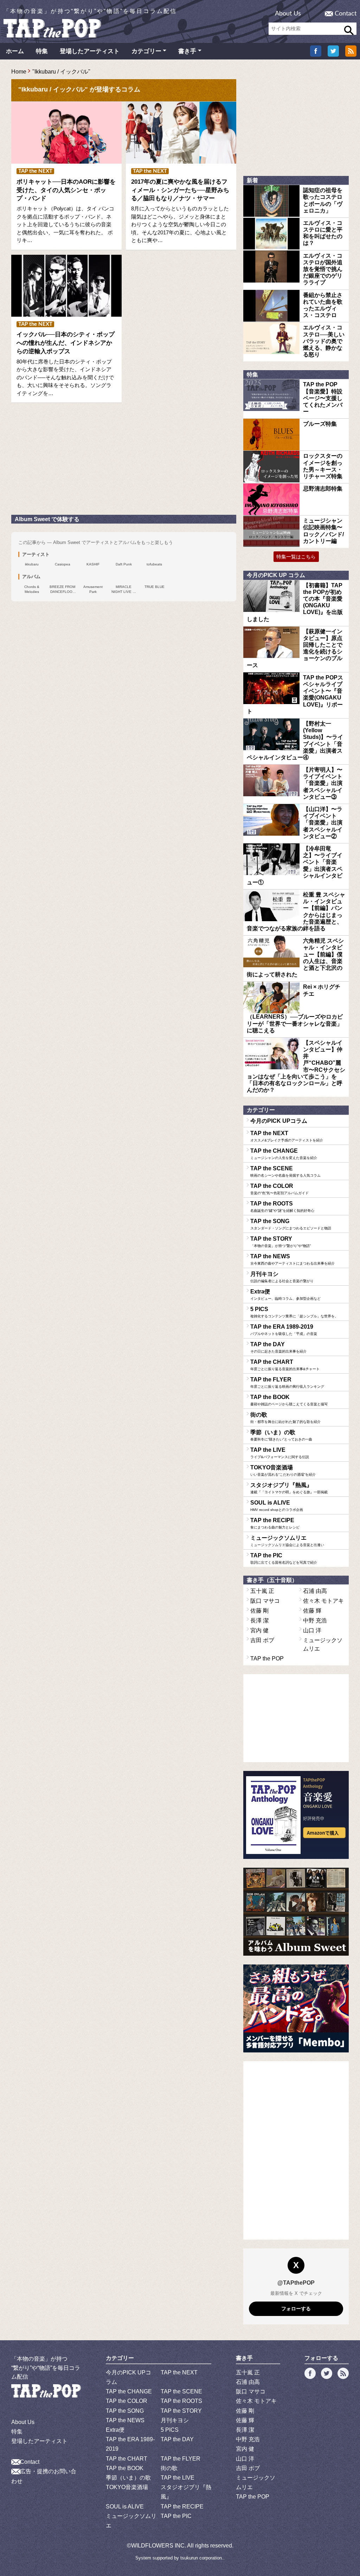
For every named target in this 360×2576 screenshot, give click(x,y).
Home (19, 72)
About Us (288, 14)
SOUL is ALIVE (277, 1506)
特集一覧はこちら (296, 557)
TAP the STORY (281, 1242)
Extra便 (285, 1295)
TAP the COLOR (279, 1189)
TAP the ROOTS (282, 1207)
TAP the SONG (291, 1224)
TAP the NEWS (292, 1259)
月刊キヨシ (282, 1277)
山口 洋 (312, 1630)
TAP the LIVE (280, 1453)
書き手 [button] (187, 51)
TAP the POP (267, 1659)
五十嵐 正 (262, 1591)
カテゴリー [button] (146, 51)
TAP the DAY (278, 1347)
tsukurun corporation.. (202, 2558)
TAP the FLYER (287, 1382)
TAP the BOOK (289, 1400)
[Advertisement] (64, 462)
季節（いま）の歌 (281, 1435)
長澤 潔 (259, 1621)
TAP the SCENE (285, 1171)
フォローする (296, 2309)
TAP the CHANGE (284, 1154)
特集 (42, 51)
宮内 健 (259, 1630)
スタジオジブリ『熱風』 (289, 1488)
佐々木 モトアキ (323, 1601)
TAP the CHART (285, 1365)
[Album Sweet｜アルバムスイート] (296, 1912)
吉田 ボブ (262, 1640)
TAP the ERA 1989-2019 (284, 1330)
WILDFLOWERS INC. (159, 2546)
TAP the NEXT (287, 1136)
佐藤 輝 (312, 1611)
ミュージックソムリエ (287, 1541)
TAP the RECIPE (275, 1523)
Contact (346, 14)
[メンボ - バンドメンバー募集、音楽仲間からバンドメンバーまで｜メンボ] (296, 2008)
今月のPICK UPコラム (279, 1121)
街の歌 (285, 1418)
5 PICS (294, 1312)
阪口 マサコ (265, 1601)
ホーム (15, 51)
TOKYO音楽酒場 (283, 1470)
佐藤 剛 (259, 1611)
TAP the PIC (284, 1558)
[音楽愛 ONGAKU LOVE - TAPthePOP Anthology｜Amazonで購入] (296, 1815)
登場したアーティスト (90, 51)
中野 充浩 (315, 1621)
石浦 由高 (315, 1591)
